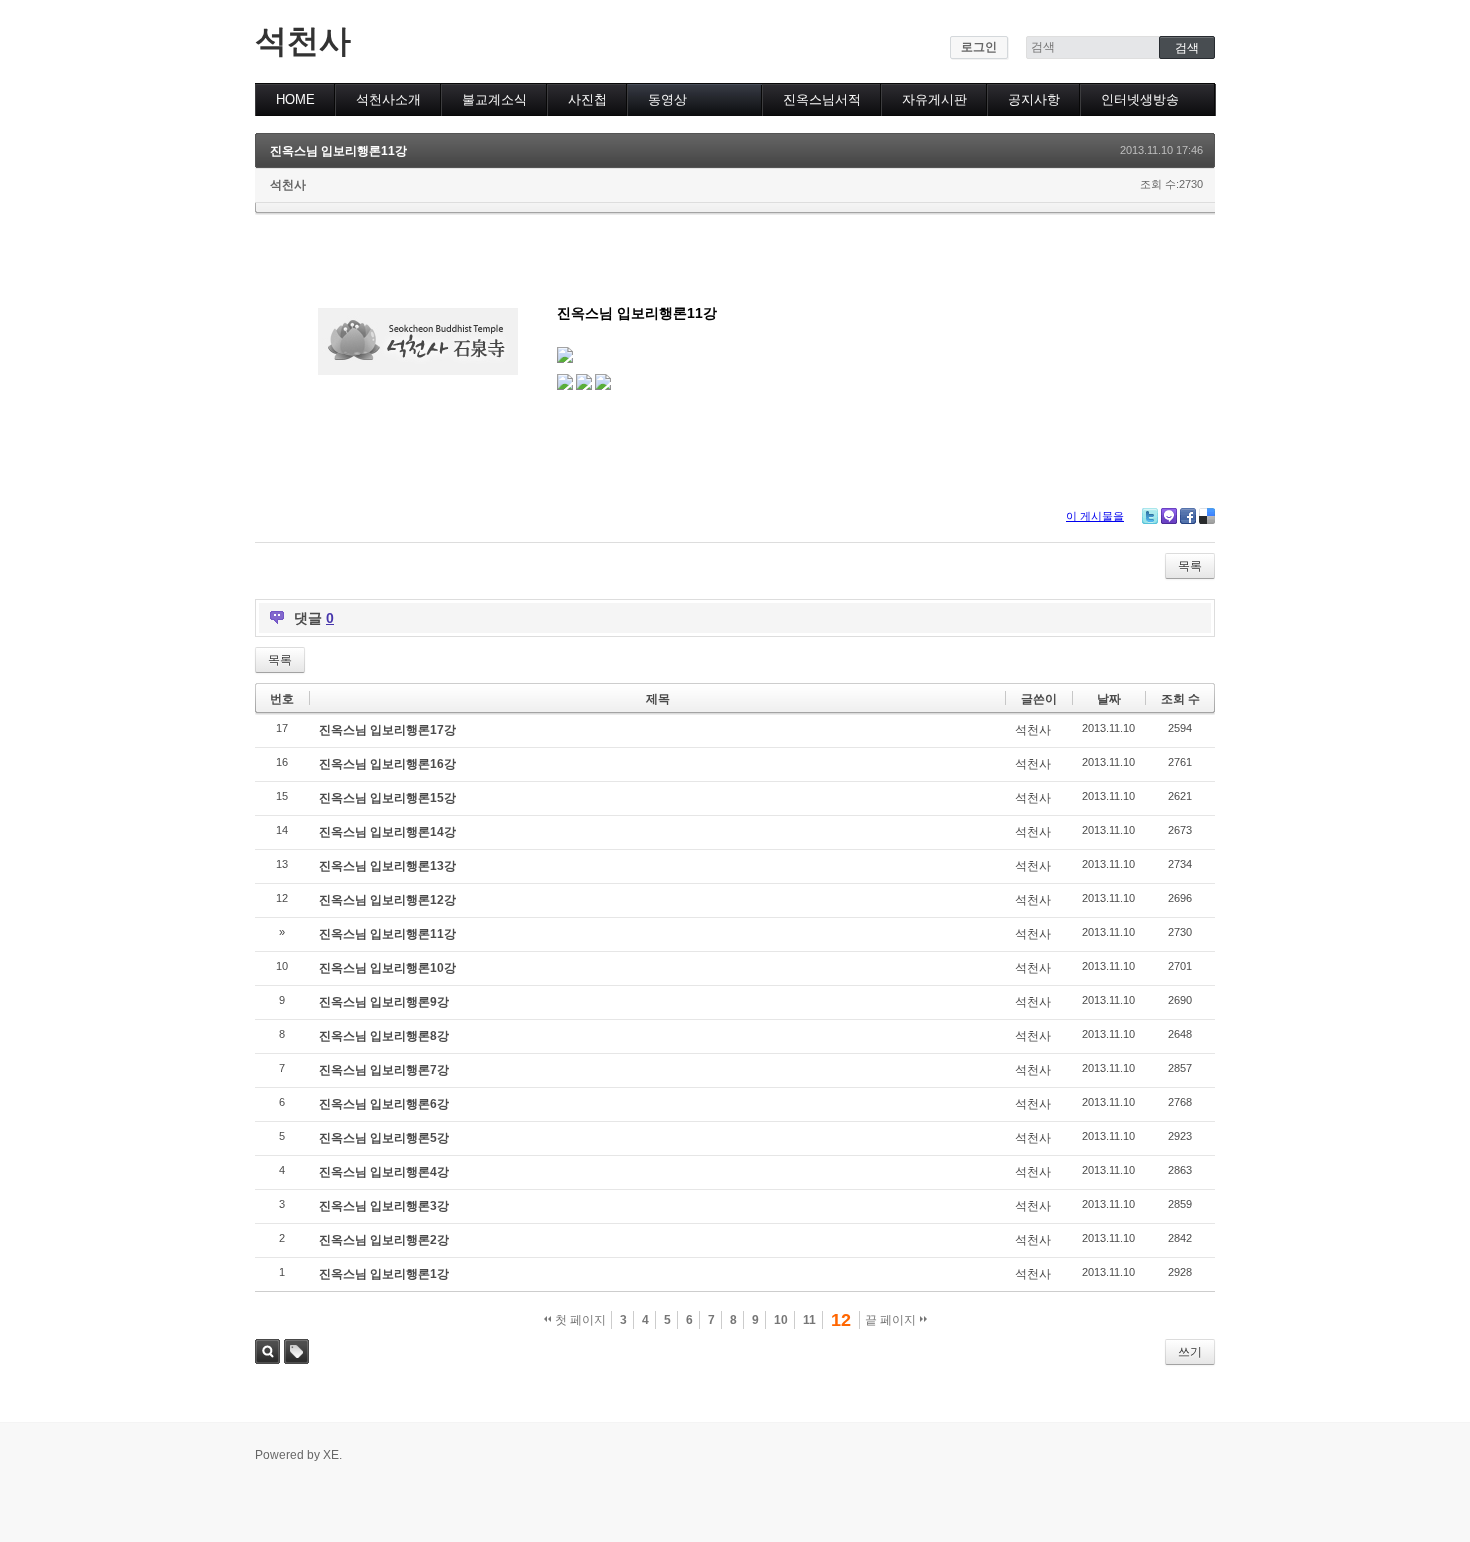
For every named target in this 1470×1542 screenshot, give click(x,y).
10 (781, 1320)
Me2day (1169, 516)
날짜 (1109, 699)
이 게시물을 (1095, 516)
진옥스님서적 (822, 99)
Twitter (1150, 516)
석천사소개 (388, 99)
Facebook (1188, 516)
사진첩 (587, 99)
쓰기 (1190, 1352)
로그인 (979, 47)
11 (809, 1320)
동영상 (667, 99)
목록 (1190, 566)
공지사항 (1034, 99)
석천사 (303, 41)
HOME (295, 99)
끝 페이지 (892, 1320)
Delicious (1207, 516)
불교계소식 (494, 99)
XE (331, 1455)
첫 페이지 (579, 1320)
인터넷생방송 (1140, 99)
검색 (267, 1351)
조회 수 (1180, 699)
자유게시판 (934, 99)
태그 (296, 1351)
